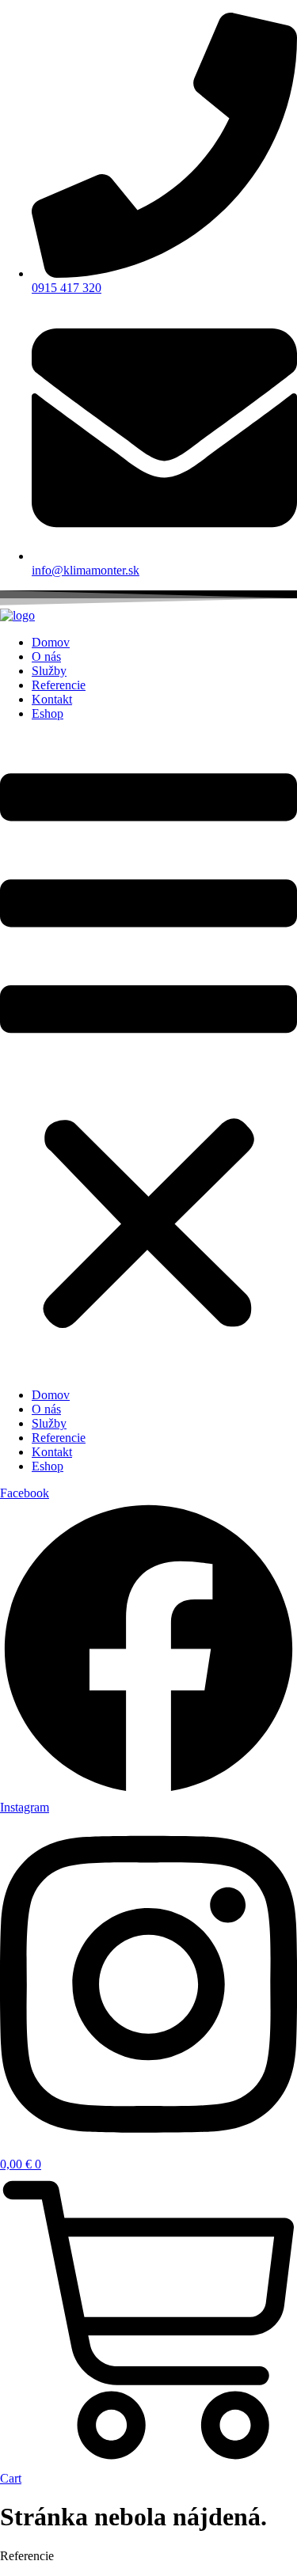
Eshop (48, 713)
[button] (148, 1055)
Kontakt (52, 699)
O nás (46, 656)
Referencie (59, 685)
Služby (49, 671)
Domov (51, 642)
